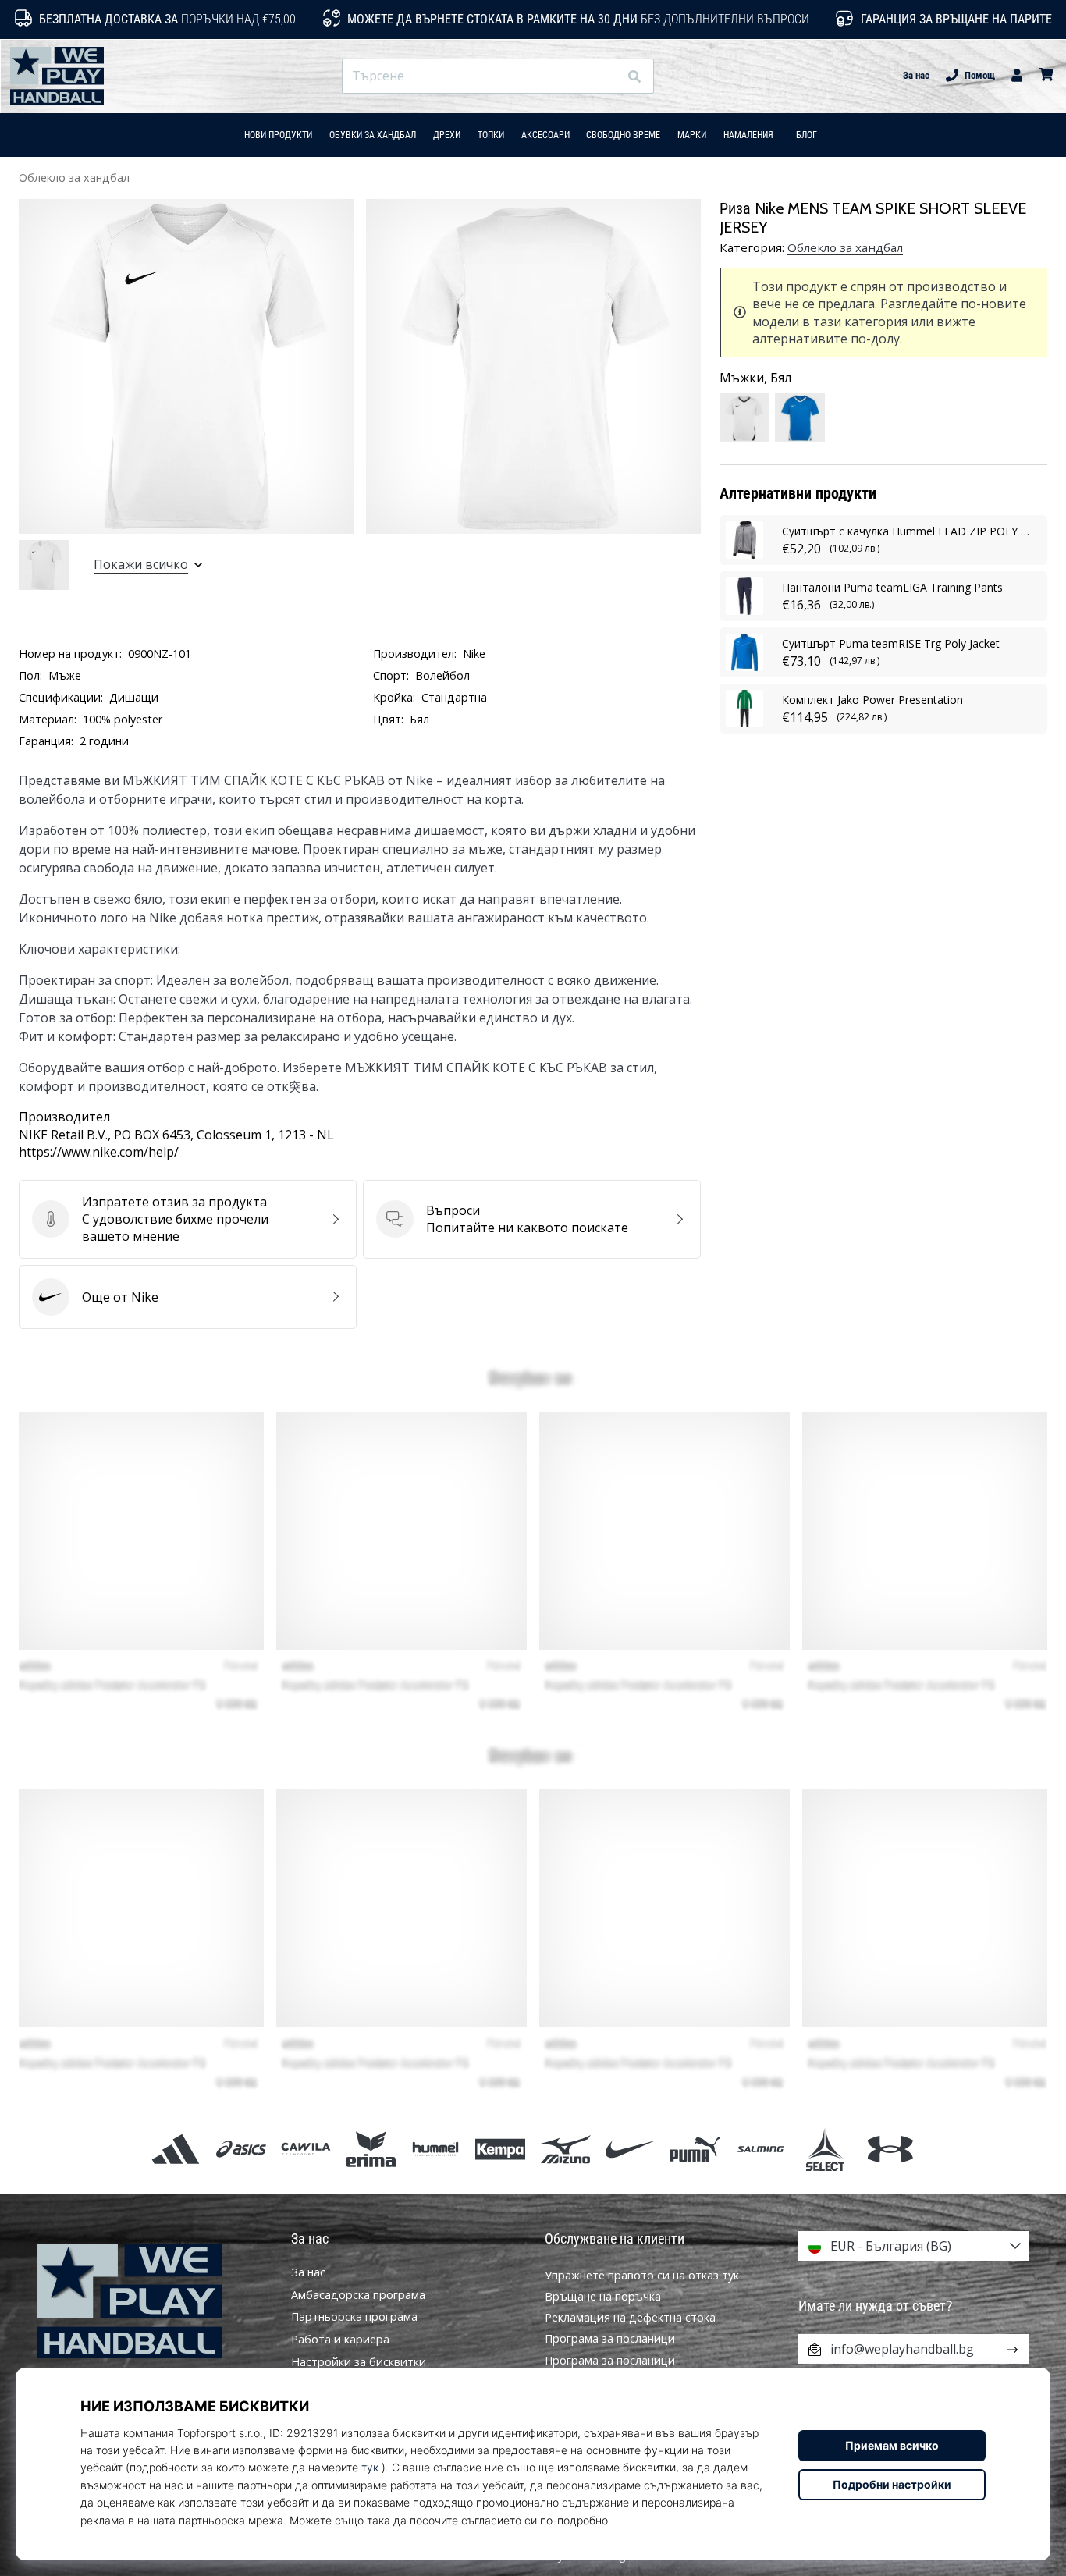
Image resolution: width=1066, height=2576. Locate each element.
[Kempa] (501, 2149)
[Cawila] (306, 2149)
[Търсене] (634, 76)
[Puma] (695, 2149)
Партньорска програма (354, 2317)
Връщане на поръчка (603, 2296)
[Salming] (760, 2149)
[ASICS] (241, 2149)
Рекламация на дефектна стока (630, 2317)
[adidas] (176, 2149)
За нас (916, 75)
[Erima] (370, 2149)
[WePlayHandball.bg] (153, 2301)
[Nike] (630, 2149)
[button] (606, 76)
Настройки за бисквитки (359, 2362)
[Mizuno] (565, 2149)
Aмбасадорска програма (358, 2295)
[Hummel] (436, 2149)
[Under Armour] (890, 2149)
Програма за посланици (610, 2338)
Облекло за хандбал (74, 178)
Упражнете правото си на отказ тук (642, 2275)
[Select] (825, 2149)
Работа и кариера (340, 2340)
